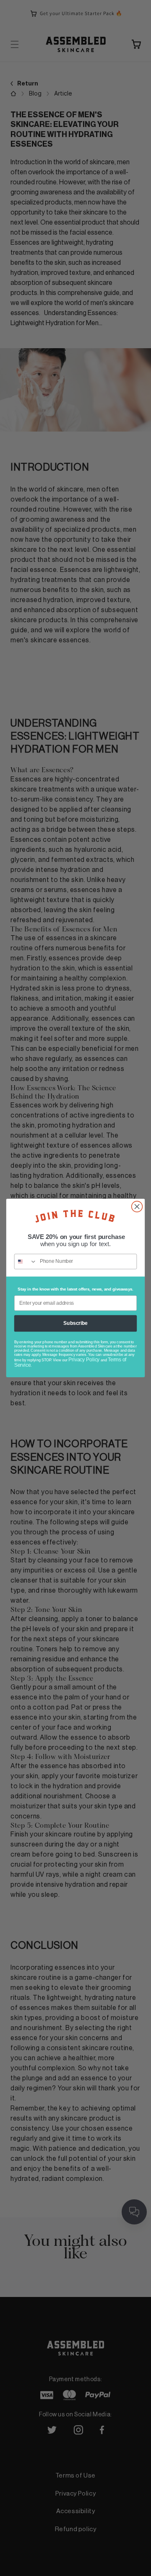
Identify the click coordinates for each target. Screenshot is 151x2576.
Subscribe (75, 1323)
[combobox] (26, 1261)
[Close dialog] (137, 1207)
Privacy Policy (84, 1360)
